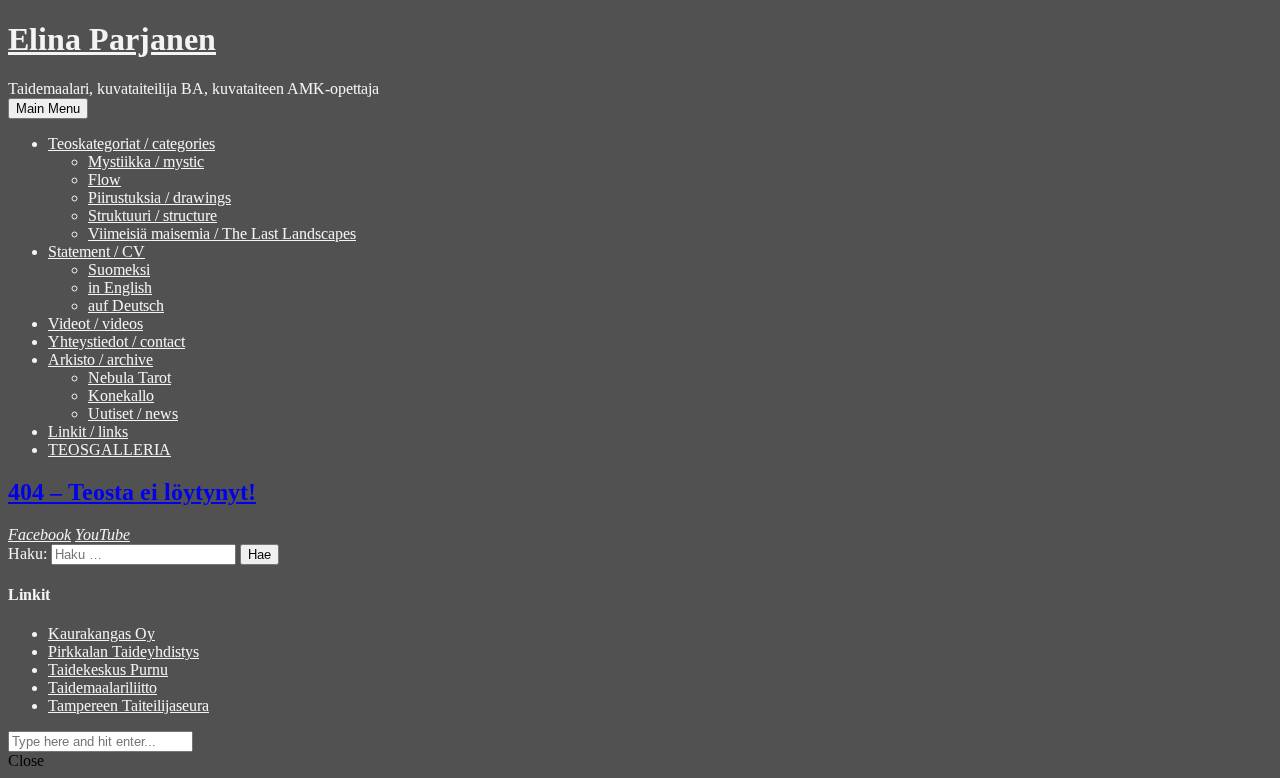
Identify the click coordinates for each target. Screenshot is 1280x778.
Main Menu (48, 108)
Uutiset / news (133, 413)
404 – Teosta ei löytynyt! (132, 492)
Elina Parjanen (112, 39)
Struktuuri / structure (152, 215)
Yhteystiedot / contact (116, 341)
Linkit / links (88, 431)
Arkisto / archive (100, 359)
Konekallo (121, 395)
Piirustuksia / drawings (159, 197)
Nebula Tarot (129, 377)
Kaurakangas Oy (101, 633)
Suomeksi (119, 269)
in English (120, 287)
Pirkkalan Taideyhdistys (123, 651)
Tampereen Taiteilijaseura (128, 705)
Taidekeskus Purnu (108, 669)
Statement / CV (96, 251)
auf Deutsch (126, 305)
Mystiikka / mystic (146, 161)
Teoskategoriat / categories (131, 143)
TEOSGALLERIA (109, 449)
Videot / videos (95, 323)
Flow (104, 179)
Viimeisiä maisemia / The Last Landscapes (222, 233)
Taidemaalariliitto (102, 687)
